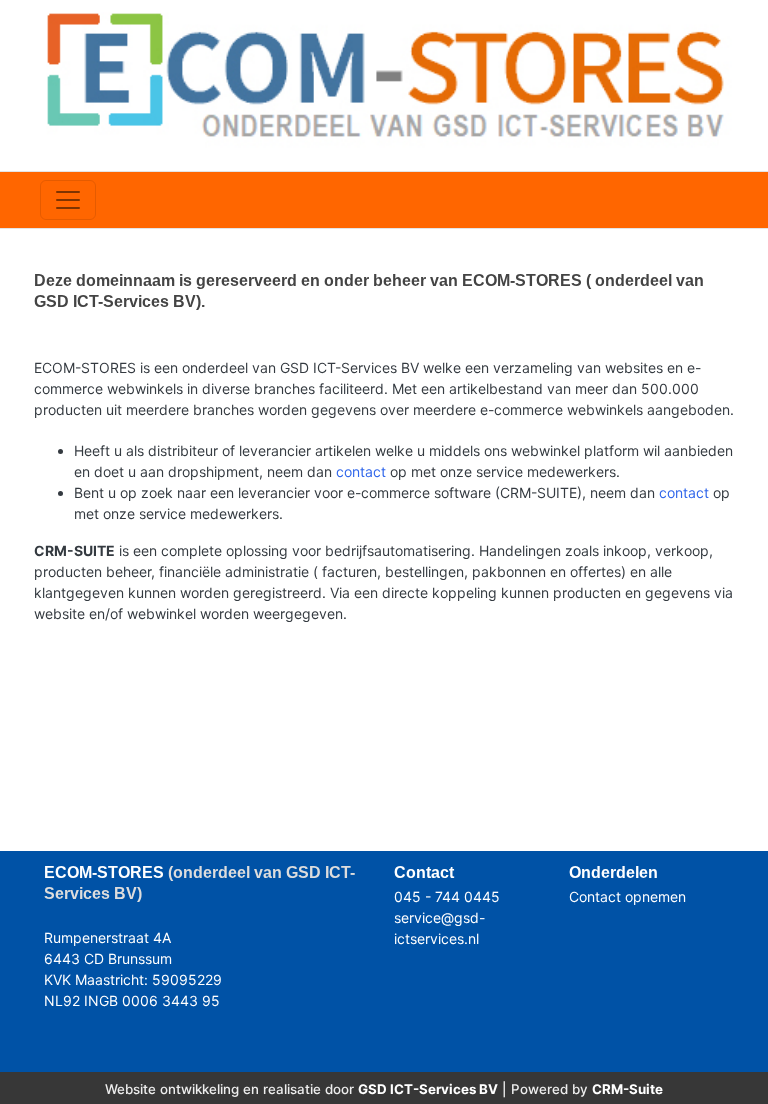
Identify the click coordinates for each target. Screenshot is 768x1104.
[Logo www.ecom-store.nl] (384, 73)
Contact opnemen (627, 896)
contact (361, 471)
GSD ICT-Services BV (428, 1089)
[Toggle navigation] (68, 200)
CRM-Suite (627, 1089)
